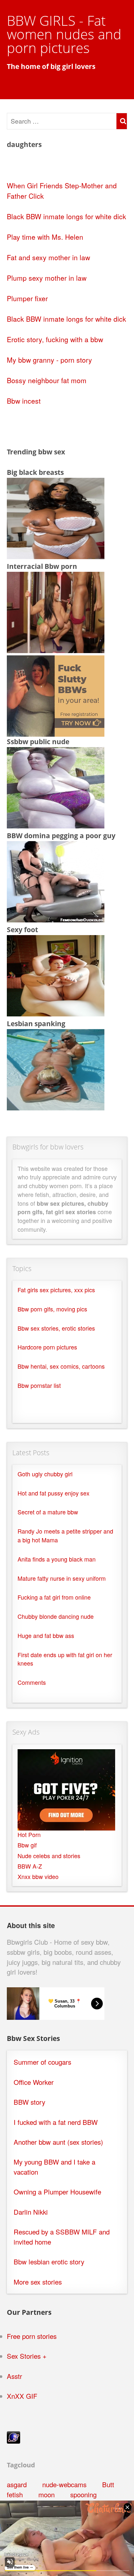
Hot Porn (29, 1835)
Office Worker (34, 2082)
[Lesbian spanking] (56, 1107)
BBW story (29, 2102)
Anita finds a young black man (57, 1559)
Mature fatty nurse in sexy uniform (62, 1578)
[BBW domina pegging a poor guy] (56, 919)
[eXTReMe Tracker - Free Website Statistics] (13, 2441)
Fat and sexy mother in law (48, 257)
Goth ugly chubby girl (45, 1474)
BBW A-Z (30, 1866)
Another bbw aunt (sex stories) (58, 2142)
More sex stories (38, 2282)
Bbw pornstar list (39, 1385)
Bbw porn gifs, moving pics (52, 1309)
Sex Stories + (27, 2356)
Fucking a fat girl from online (54, 1597)
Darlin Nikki (31, 2212)
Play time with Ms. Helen (45, 237)
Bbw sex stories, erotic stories (56, 1328)
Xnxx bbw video (38, 1877)
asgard (17, 2484)
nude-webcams (64, 2484)
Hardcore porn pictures (47, 1347)
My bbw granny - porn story (49, 360)
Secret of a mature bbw (48, 1512)
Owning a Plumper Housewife (57, 2192)
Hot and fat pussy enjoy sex (54, 1493)
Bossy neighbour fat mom (47, 380)
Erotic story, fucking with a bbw (55, 339)
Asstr (14, 2376)
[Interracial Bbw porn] (56, 650)
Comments (32, 1682)
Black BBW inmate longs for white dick (67, 216)
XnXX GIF (22, 2396)
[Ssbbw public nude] (56, 825)
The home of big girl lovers (51, 66)
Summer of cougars (42, 2062)
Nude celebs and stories (49, 1856)
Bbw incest (24, 401)
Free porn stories (32, 2336)
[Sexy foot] (56, 1013)
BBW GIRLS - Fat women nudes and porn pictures (64, 34)
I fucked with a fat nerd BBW (56, 2122)
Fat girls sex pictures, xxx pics (56, 1290)
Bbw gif (27, 1845)
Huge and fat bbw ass (46, 1636)
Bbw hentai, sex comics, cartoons (61, 1366)
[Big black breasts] (56, 556)
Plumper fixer (27, 298)
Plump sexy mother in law (47, 278)
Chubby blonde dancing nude (56, 1616)
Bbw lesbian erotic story (49, 2262)
